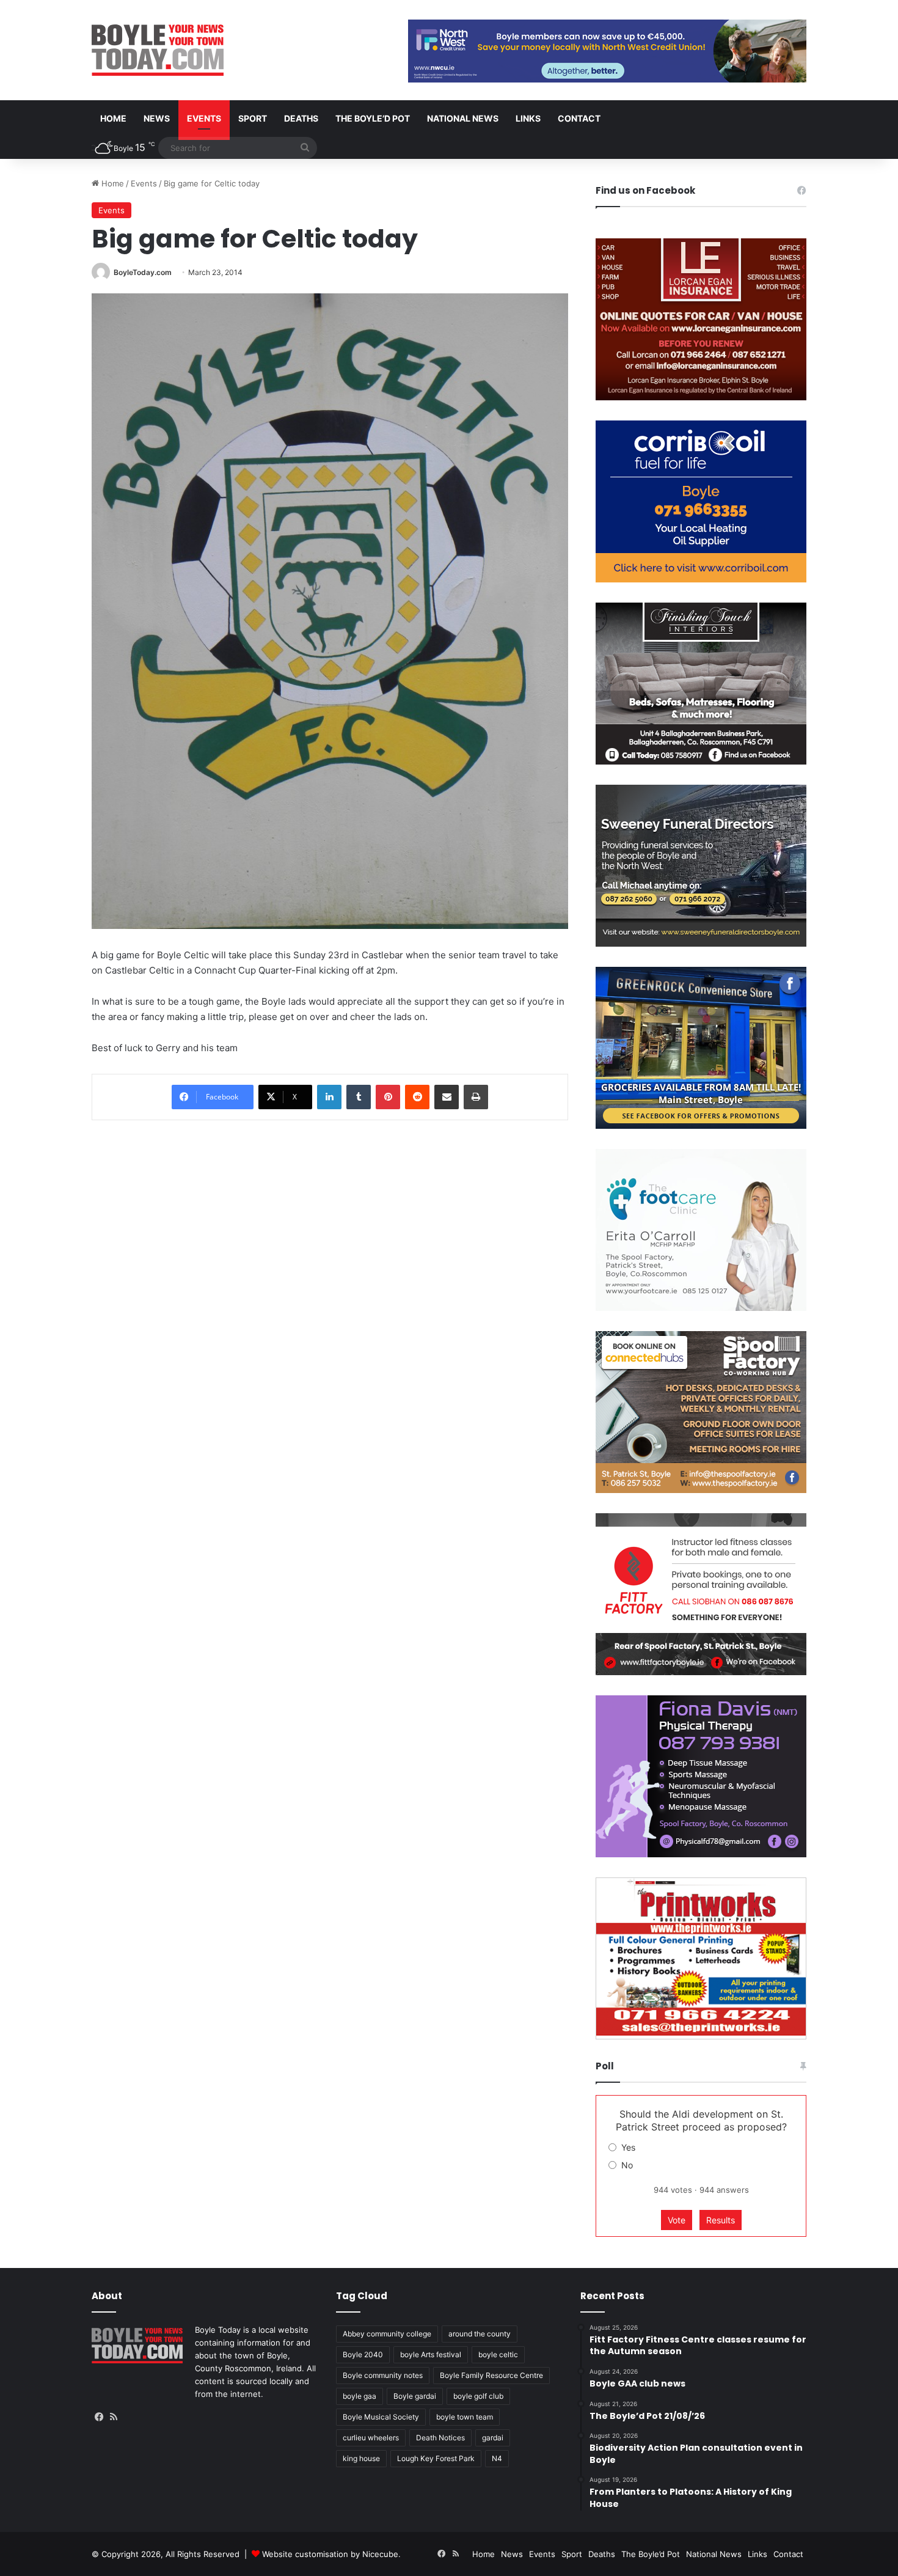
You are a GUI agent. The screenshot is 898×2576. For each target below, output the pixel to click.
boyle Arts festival (431, 2354)
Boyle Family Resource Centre (491, 2375)
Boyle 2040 (363, 2354)
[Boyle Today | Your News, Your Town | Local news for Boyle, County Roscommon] (158, 50)
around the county (480, 2334)
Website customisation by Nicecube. (331, 2554)
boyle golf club (478, 2396)
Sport (253, 118)
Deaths (301, 118)
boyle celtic (498, 2354)
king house (361, 2458)
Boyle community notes (383, 2375)
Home (113, 118)
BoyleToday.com (143, 272)
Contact (579, 118)
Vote (677, 2220)
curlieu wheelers (371, 2438)
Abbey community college (387, 2334)
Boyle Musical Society (381, 2417)
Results (721, 2220)
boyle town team (465, 2417)
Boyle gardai (415, 2396)
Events (204, 118)
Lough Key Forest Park (436, 2458)
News (157, 118)
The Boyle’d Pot (373, 118)
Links (528, 118)
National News (463, 118)
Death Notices (440, 2438)
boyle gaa (360, 2396)
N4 (497, 2458)
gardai (493, 2438)
